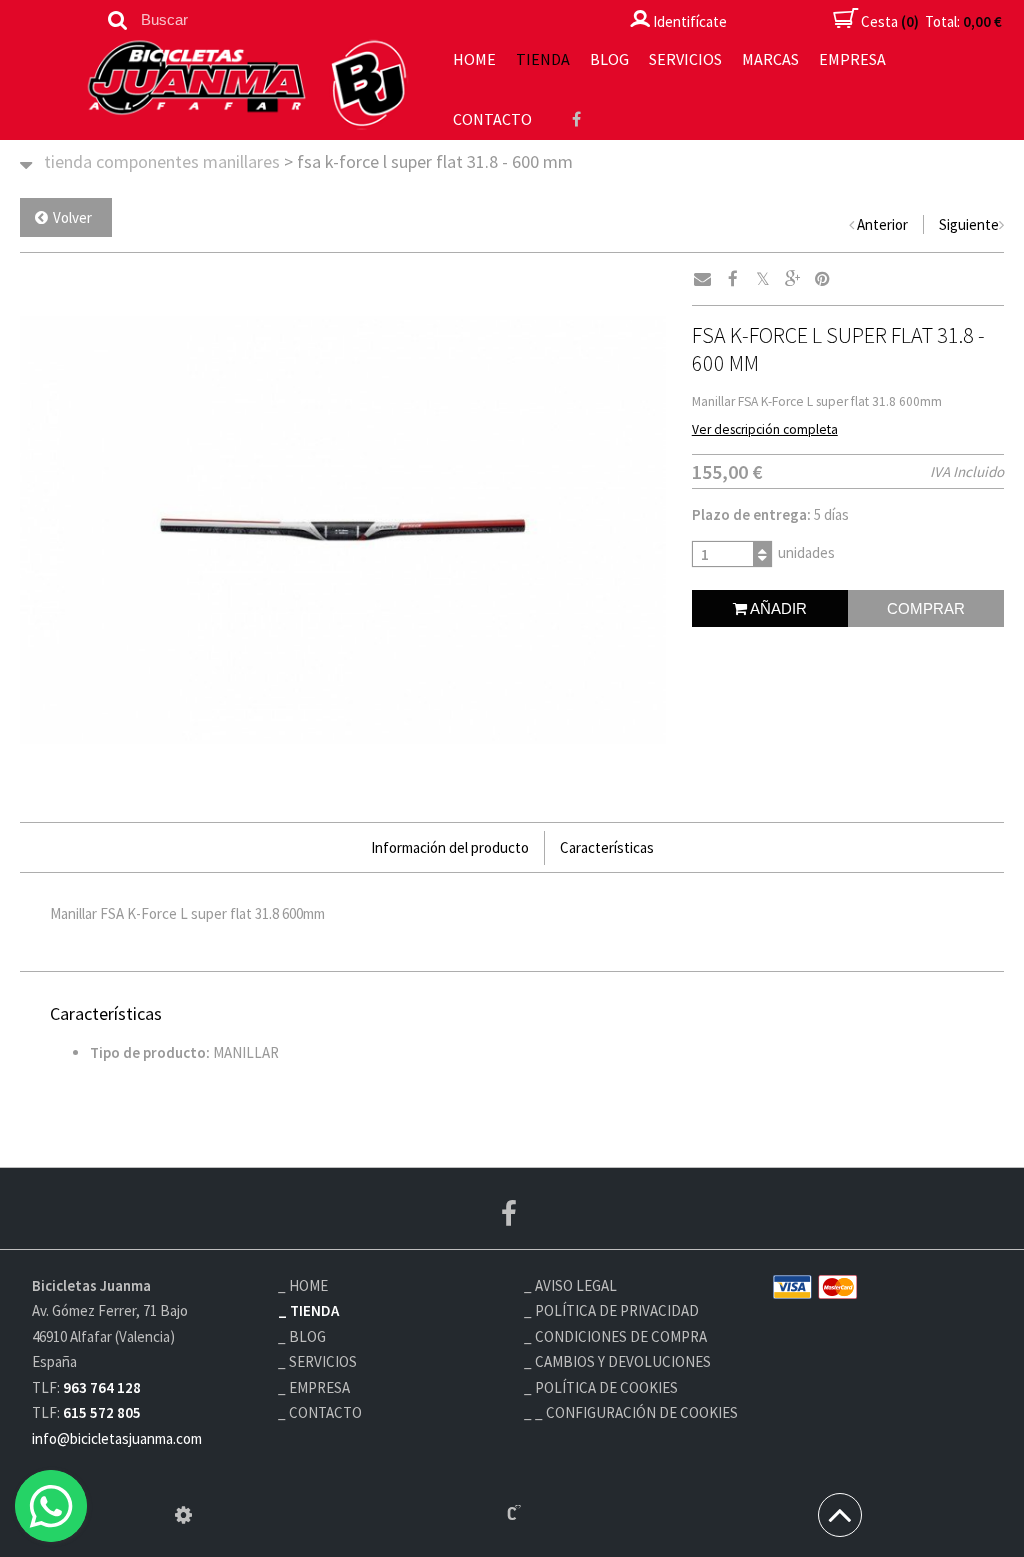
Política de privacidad (617, 1310)
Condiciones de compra (621, 1336)
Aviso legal (576, 1285)
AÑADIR (777, 608)
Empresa (852, 59)
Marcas (770, 59)
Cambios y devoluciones (623, 1361)
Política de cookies (606, 1387)
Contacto (492, 119)
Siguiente (969, 224)
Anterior (882, 224)
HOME (474, 59)
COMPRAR (926, 608)
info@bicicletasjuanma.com (117, 1438)
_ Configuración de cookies (636, 1412)
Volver (72, 217)
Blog (609, 59)
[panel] (183, 1515)
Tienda (543, 59)
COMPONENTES (147, 161)
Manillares (241, 161)
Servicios (685, 59)
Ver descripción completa (765, 429)
